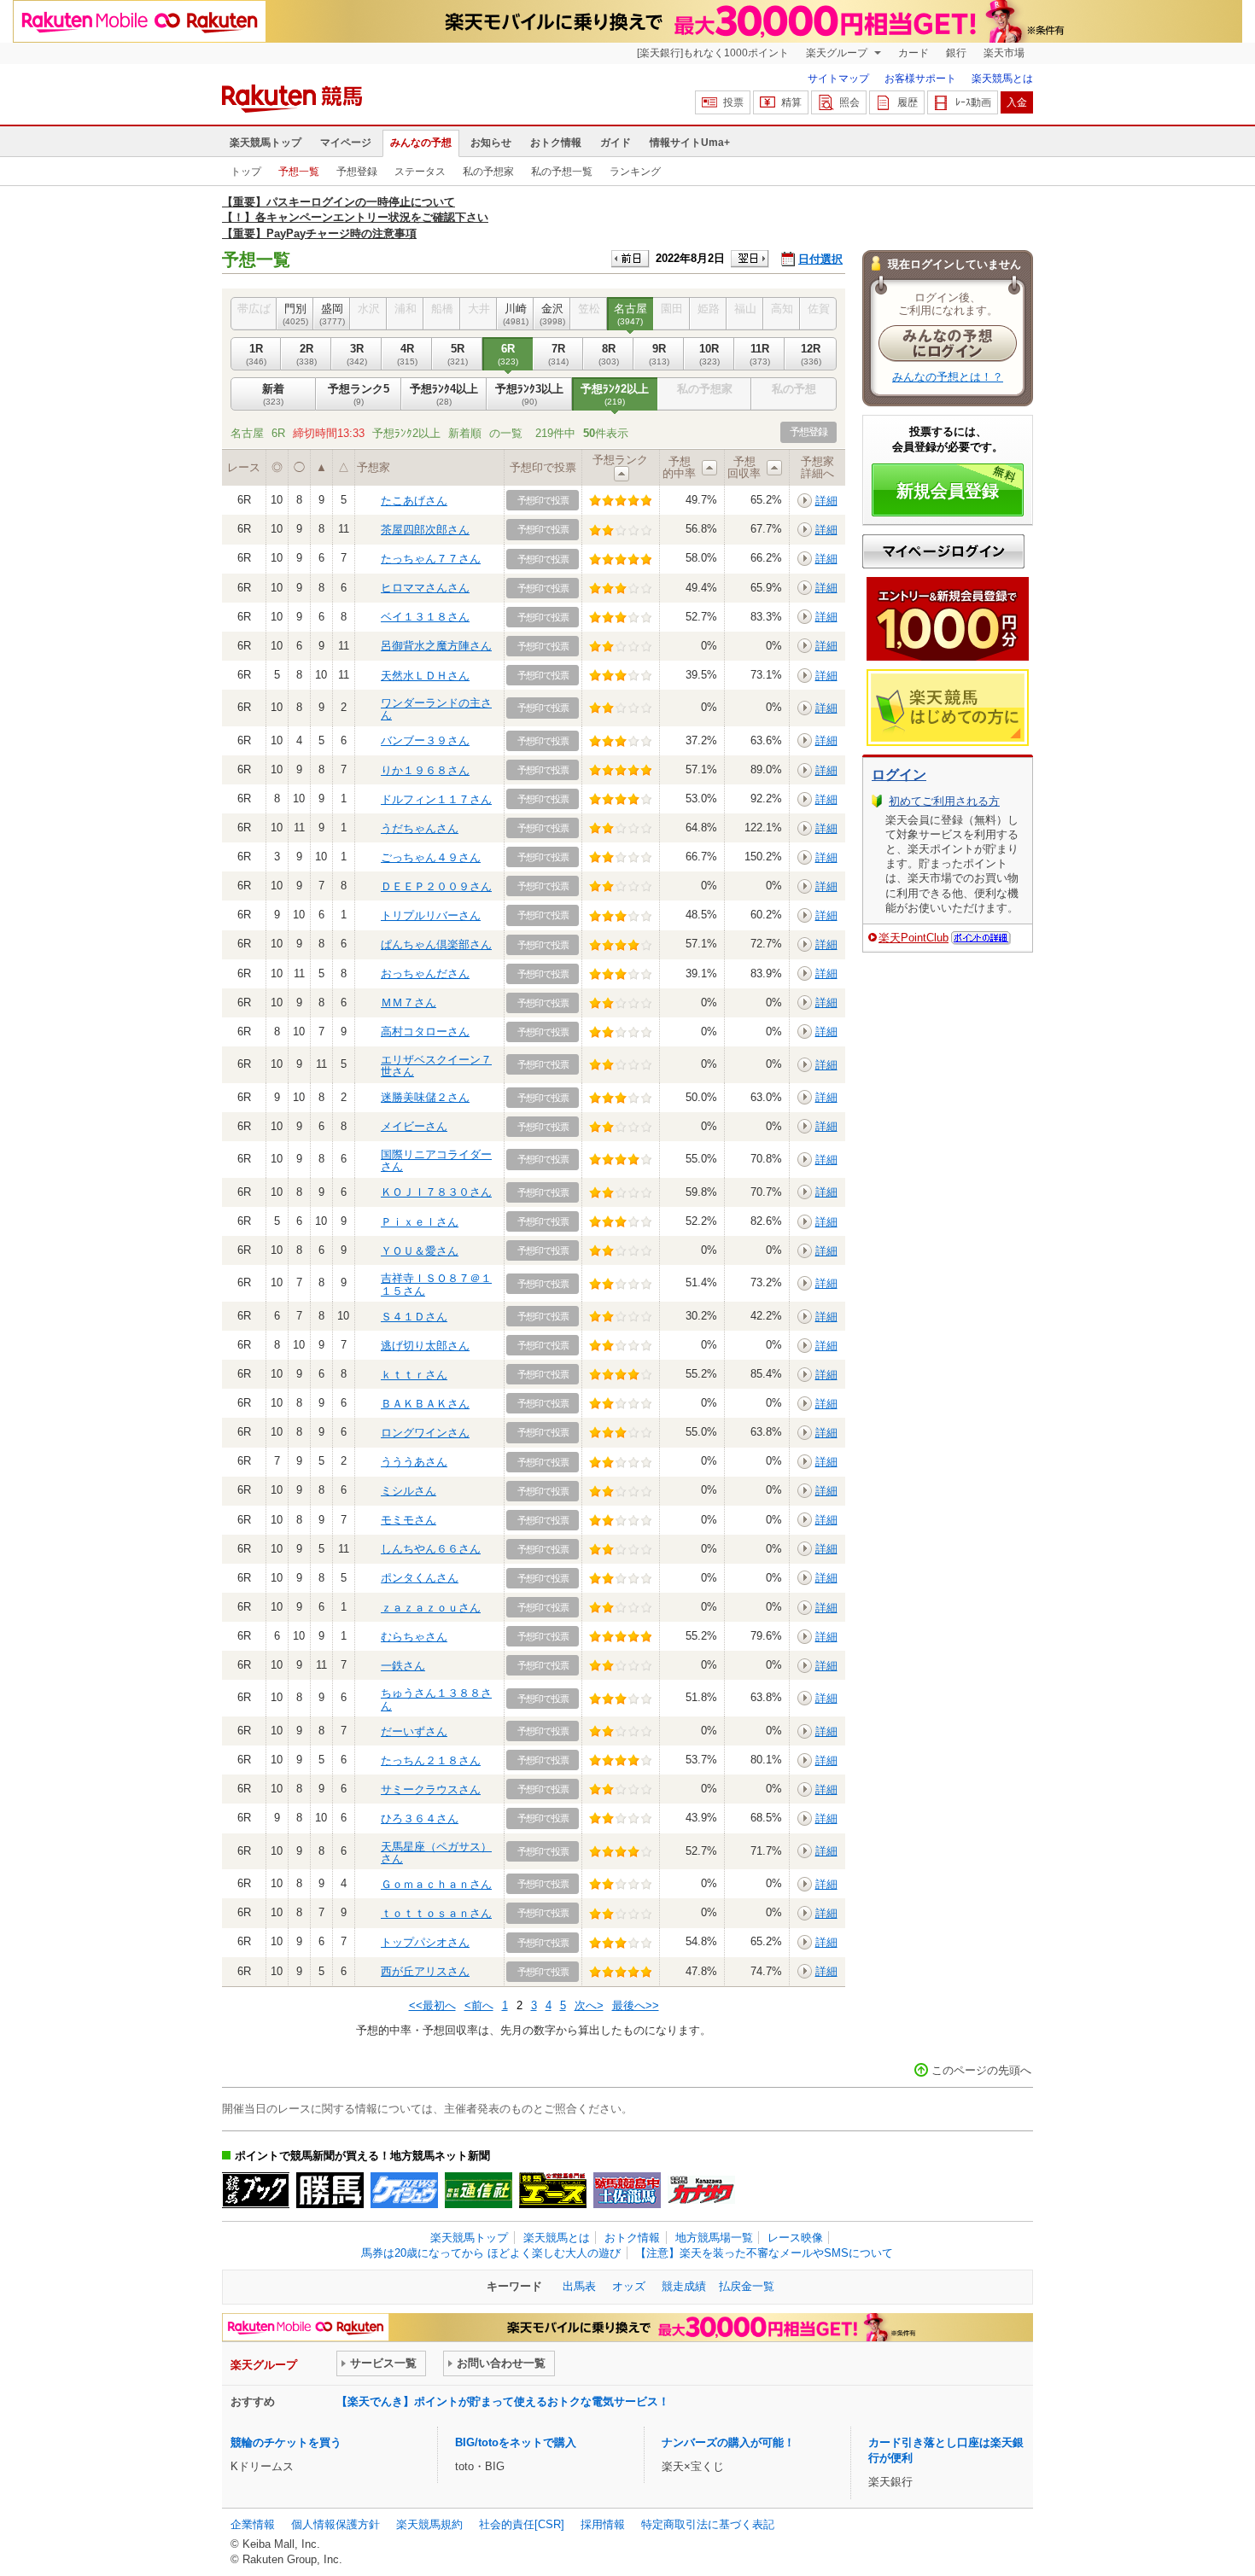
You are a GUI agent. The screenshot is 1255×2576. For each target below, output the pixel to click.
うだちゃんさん (420, 828)
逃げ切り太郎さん (425, 1346)
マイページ (346, 143)
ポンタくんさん (420, 1578)
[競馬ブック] (256, 2190)
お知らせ (491, 143)
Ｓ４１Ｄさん (414, 1317)
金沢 (552, 314)
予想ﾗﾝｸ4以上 (444, 394)
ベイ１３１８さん (425, 617)
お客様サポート (920, 79)
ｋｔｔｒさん (414, 1375)
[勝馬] (330, 2190)
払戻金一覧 (747, 2286)
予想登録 (357, 172)
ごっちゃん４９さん (431, 857)
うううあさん (414, 1462)
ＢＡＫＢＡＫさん (425, 1404)
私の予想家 (488, 172)
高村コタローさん (425, 1032)
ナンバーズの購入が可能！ (728, 2442)
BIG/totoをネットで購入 (516, 2442)
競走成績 (684, 2286)
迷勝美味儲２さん (425, 1097)
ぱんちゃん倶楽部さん (436, 944)
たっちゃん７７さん (431, 559)
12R (811, 354)
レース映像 (795, 2238)
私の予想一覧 (562, 172)
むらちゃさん (414, 1637)
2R (306, 354)
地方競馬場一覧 (714, 2238)
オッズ (629, 2286)
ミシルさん (409, 1491)
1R (256, 354)
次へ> (589, 2005)
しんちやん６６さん (431, 1549)
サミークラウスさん (431, 1789)
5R (458, 354)
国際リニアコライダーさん (436, 1160)
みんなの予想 (421, 143)
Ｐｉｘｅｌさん (420, 1222)
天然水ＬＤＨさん (425, 676)
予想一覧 (299, 172)
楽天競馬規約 (429, 2524)
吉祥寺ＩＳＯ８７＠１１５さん (436, 1284)
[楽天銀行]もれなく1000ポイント (713, 53)
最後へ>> (636, 2005)
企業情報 (253, 2524)
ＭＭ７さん (409, 1002)
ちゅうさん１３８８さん (436, 1699)
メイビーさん (414, 1126)
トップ (246, 172)
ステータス (420, 172)
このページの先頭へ (981, 2070)
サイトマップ (838, 79)
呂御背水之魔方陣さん (436, 646)
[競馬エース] (553, 2190)
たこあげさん (414, 501)
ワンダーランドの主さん (436, 709)
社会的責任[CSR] (522, 2524)
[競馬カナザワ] (701, 2190)
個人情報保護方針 (336, 2524)
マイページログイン (943, 551)
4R (407, 354)
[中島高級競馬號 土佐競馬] (627, 2190)
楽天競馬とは (1002, 79)
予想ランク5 (359, 394)
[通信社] (479, 2190)
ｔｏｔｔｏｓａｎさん (436, 1913)
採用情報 (603, 2524)
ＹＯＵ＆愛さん (420, 1251)
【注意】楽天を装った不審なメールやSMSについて (764, 2253)
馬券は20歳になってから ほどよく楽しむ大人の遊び (491, 2253)
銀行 (956, 53)
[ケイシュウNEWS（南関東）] (404, 2190)
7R (558, 354)
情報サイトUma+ (690, 143)
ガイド (616, 143)
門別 (295, 314)
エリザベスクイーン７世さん (436, 1066)
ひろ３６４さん (420, 1818)
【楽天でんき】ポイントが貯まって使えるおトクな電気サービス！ (503, 2401)
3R (357, 354)
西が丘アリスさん (425, 1971)
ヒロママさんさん (425, 588)
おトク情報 (556, 143)
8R (609, 354)
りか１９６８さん (425, 770)
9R (659, 354)
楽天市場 (1004, 53)
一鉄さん (403, 1666)
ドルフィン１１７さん (436, 799)
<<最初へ (432, 2005)
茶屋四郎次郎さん (425, 530)
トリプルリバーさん (431, 915)
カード (914, 53)
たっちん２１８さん (431, 1760)
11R (760, 354)
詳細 (826, 501)
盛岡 (332, 314)
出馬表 (579, 2286)
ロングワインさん (425, 1433)
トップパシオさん (425, 1942)
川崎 (516, 314)
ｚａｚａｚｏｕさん (431, 1608)
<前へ (479, 2005)
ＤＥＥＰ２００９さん (436, 886)
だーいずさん (414, 1731)
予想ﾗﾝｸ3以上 (529, 394)
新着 (273, 394)
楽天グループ (838, 53)
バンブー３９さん (425, 740)
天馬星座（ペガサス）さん (436, 1853)
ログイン (899, 775)
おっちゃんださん (425, 973)
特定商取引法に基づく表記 (708, 2524)
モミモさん (409, 1520)
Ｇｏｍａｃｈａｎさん (436, 1884)
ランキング (635, 172)
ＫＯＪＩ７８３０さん (436, 1192)
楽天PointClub (914, 938)
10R (709, 354)
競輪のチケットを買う (286, 2442)
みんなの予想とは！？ (948, 377)
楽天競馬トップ (266, 143)
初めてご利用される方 (944, 801)
